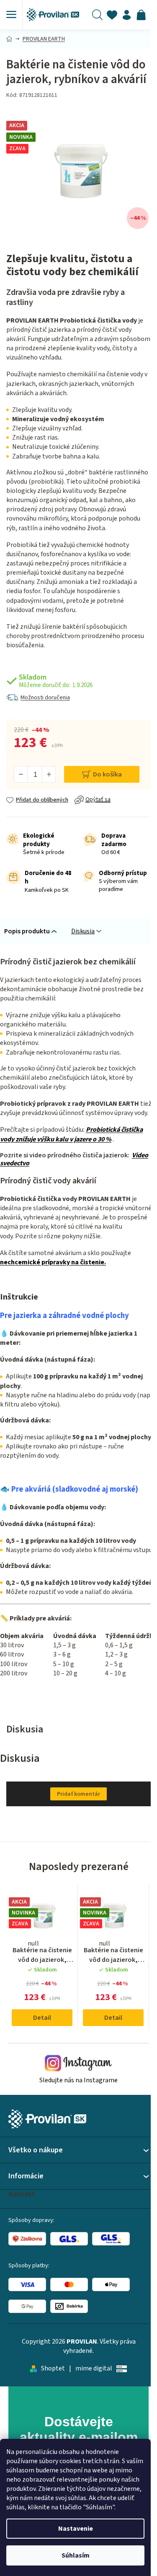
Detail (42, 2018)
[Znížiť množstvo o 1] (21, 774)
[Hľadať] (97, 15)
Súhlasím (76, 2555)
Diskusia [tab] (83, 931)
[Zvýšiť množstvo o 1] (49, 774)
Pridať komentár (78, 1794)
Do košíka (107, 774)
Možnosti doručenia (45, 698)
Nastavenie (76, 2529)
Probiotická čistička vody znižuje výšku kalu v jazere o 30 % (71, 1134)
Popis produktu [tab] (27, 931)
